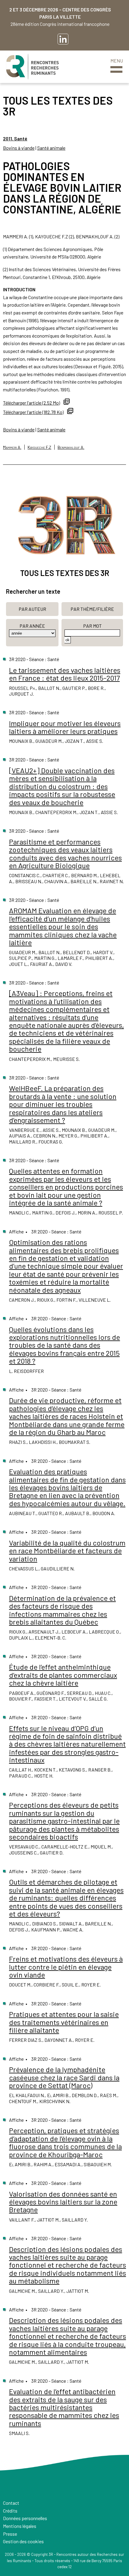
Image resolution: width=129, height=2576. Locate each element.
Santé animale (51, 148)
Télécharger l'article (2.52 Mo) (31, 403)
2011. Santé (15, 138)
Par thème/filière (92, 609)
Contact (11, 2503)
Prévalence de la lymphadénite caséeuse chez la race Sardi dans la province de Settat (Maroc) (64, 2077)
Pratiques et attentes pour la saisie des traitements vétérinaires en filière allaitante (64, 2022)
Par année (32, 626)
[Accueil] (32, 67)
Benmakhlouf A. (71, 447)
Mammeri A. (12, 447)
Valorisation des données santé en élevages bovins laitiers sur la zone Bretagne (63, 2202)
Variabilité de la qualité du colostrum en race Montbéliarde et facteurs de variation (67, 1551)
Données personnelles (25, 2518)
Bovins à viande (19, 148)
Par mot (92, 626)
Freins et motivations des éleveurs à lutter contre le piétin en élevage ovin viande (66, 1967)
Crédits (10, 2511)
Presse (10, 2534)
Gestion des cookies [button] (23, 2541)
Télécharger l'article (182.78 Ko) (33, 412)
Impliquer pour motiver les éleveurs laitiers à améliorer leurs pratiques (65, 727)
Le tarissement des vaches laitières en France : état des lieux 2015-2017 (65, 674)
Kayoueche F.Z (39, 447)
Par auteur (32, 609)
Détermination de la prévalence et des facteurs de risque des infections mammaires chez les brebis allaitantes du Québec (62, 1610)
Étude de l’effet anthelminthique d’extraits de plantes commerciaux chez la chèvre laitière (63, 1675)
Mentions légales (20, 2526)
